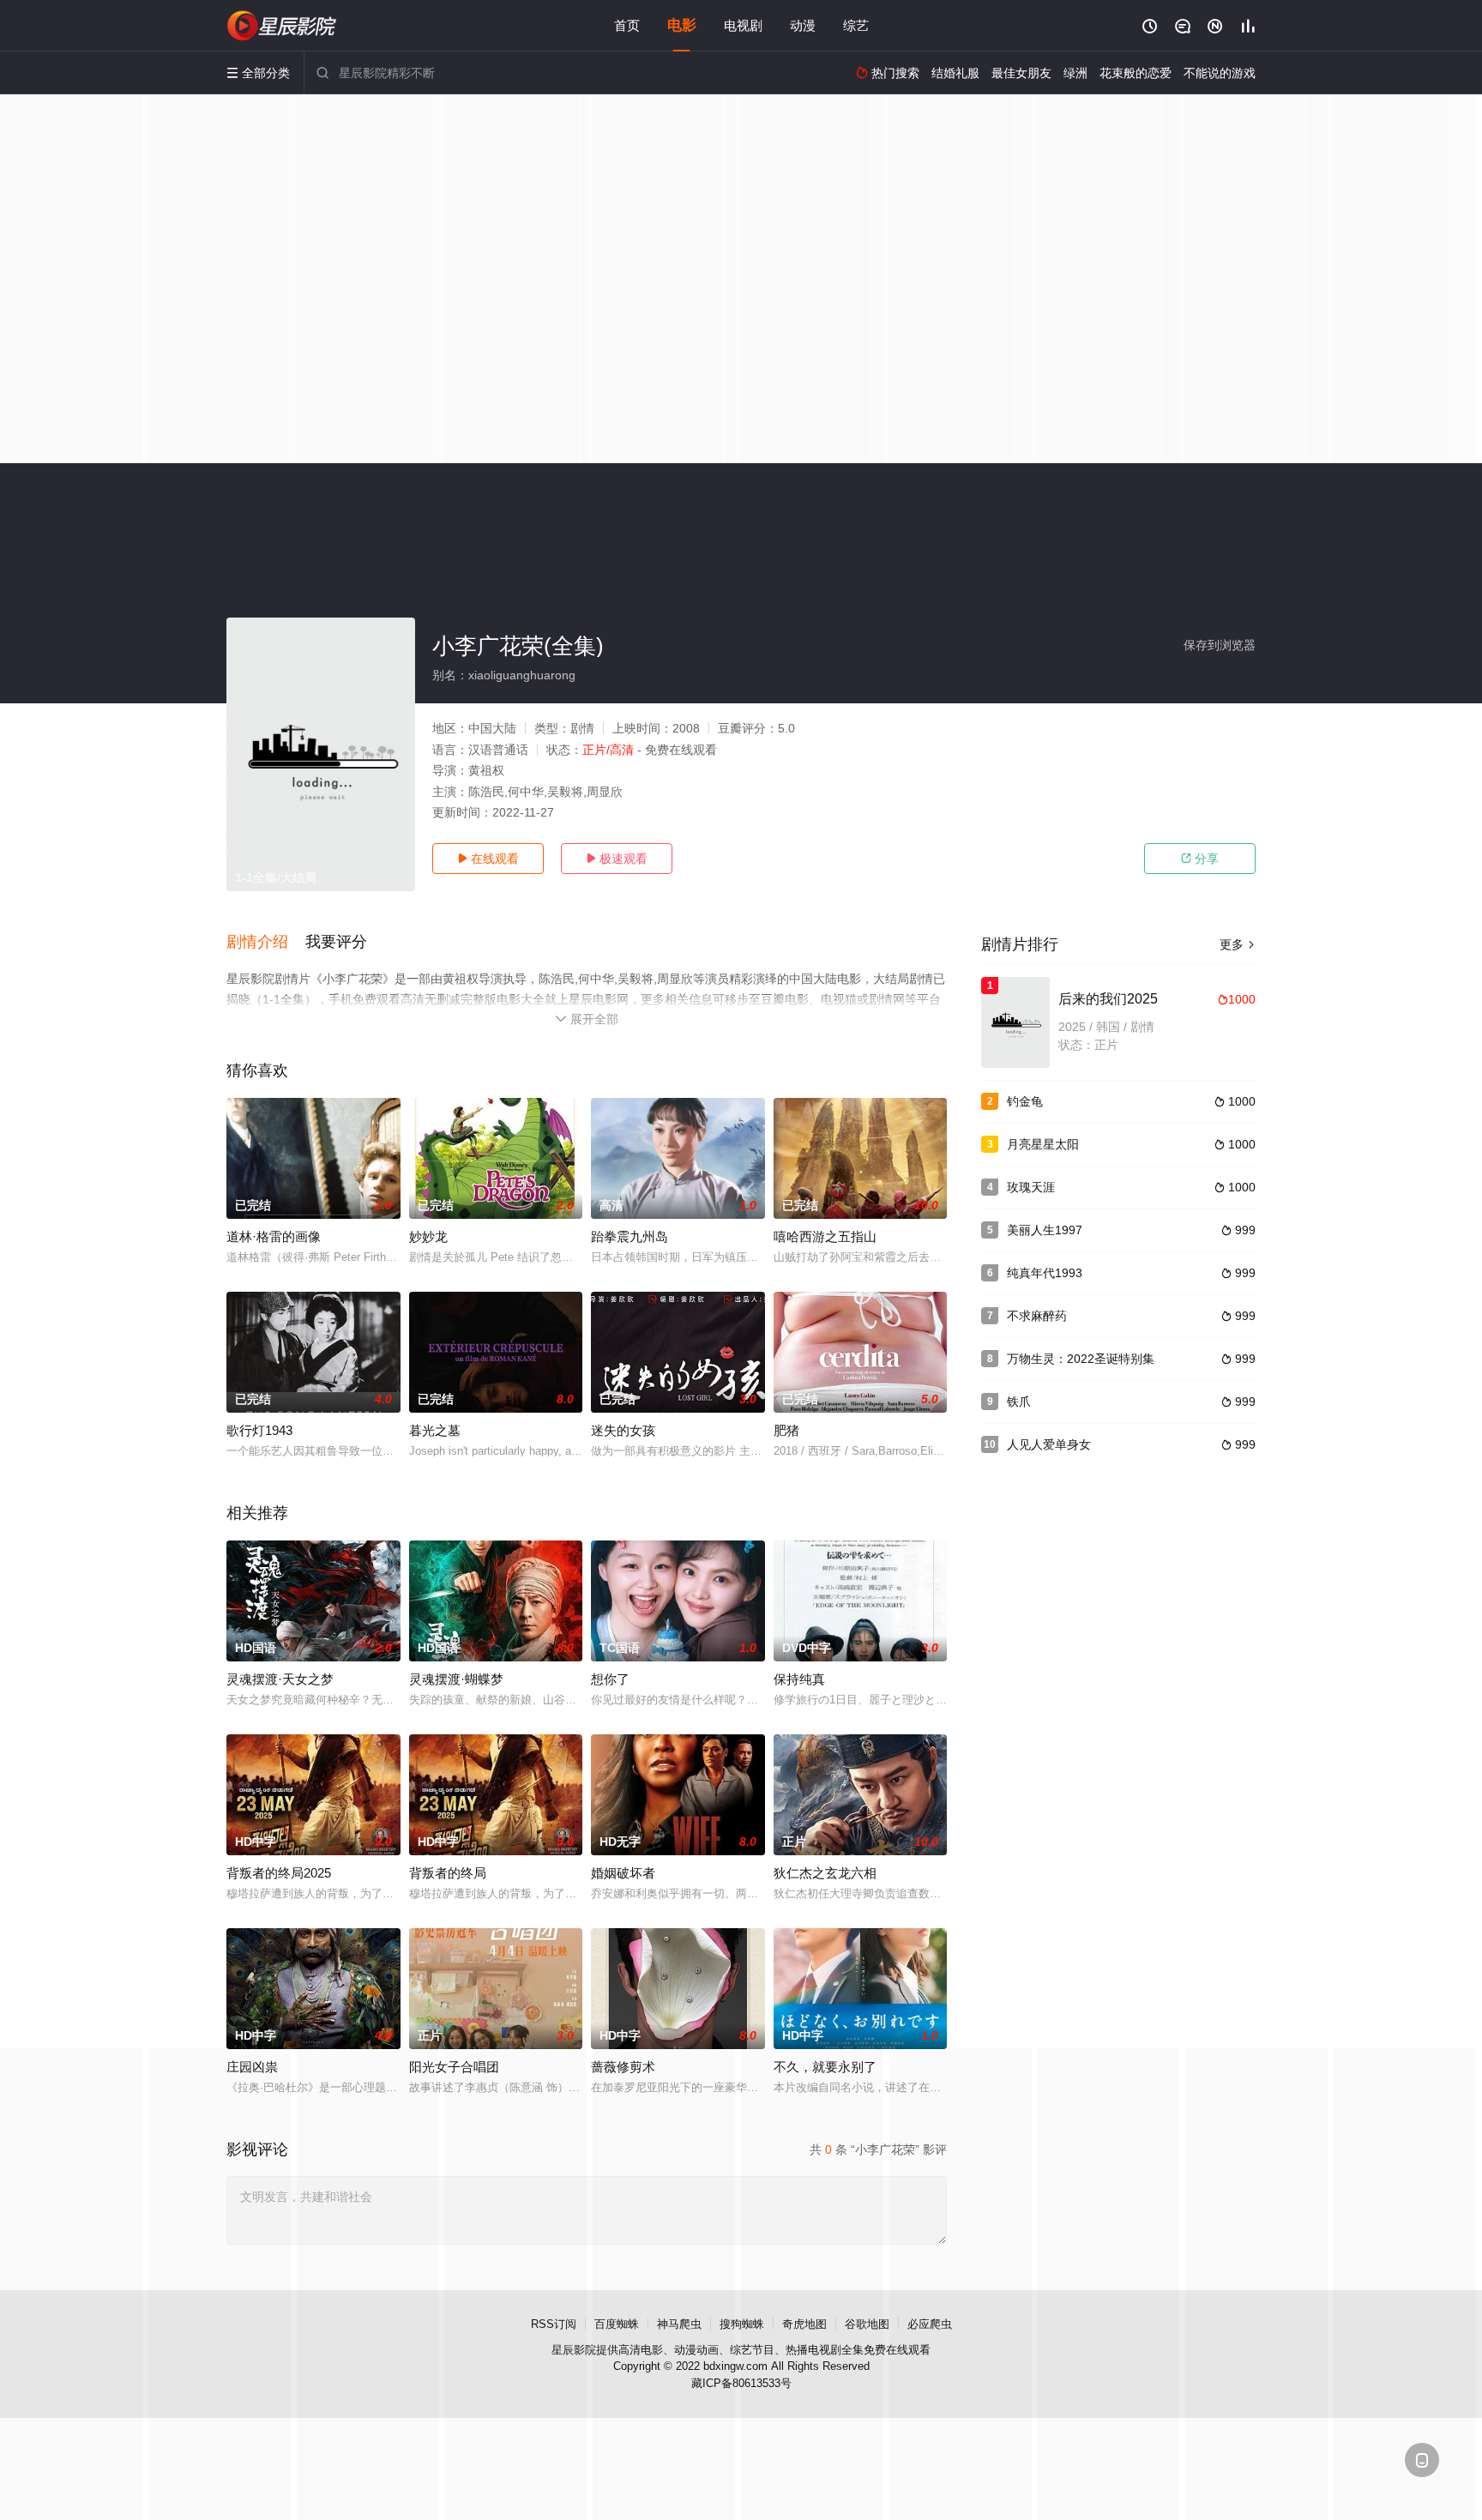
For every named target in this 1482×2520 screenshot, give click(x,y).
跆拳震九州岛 (630, 1236)
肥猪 (786, 1430)
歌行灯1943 (259, 1430)
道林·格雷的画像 (274, 1236)
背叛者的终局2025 (279, 1873)
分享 (1200, 859)
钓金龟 (1025, 1101)
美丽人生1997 (1045, 1230)
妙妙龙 (428, 1236)
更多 (1238, 944)
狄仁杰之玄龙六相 (825, 1873)
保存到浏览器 (1220, 645)
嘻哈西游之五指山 (825, 1236)
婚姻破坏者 (623, 1873)
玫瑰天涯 (1031, 1187)
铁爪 (1019, 1402)
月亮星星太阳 (1043, 1144)
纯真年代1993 (1045, 1273)
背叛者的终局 (448, 1873)
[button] (266, 943)
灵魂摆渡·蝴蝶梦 (456, 1679)
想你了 (610, 1679)
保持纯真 (799, 1679)
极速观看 (617, 859)
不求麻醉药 (1037, 1316)
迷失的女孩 (623, 1430)
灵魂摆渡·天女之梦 (280, 1679)
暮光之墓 (435, 1430)
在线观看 (488, 859)
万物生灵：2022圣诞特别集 (1081, 1359)
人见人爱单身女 (1049, 1444)
